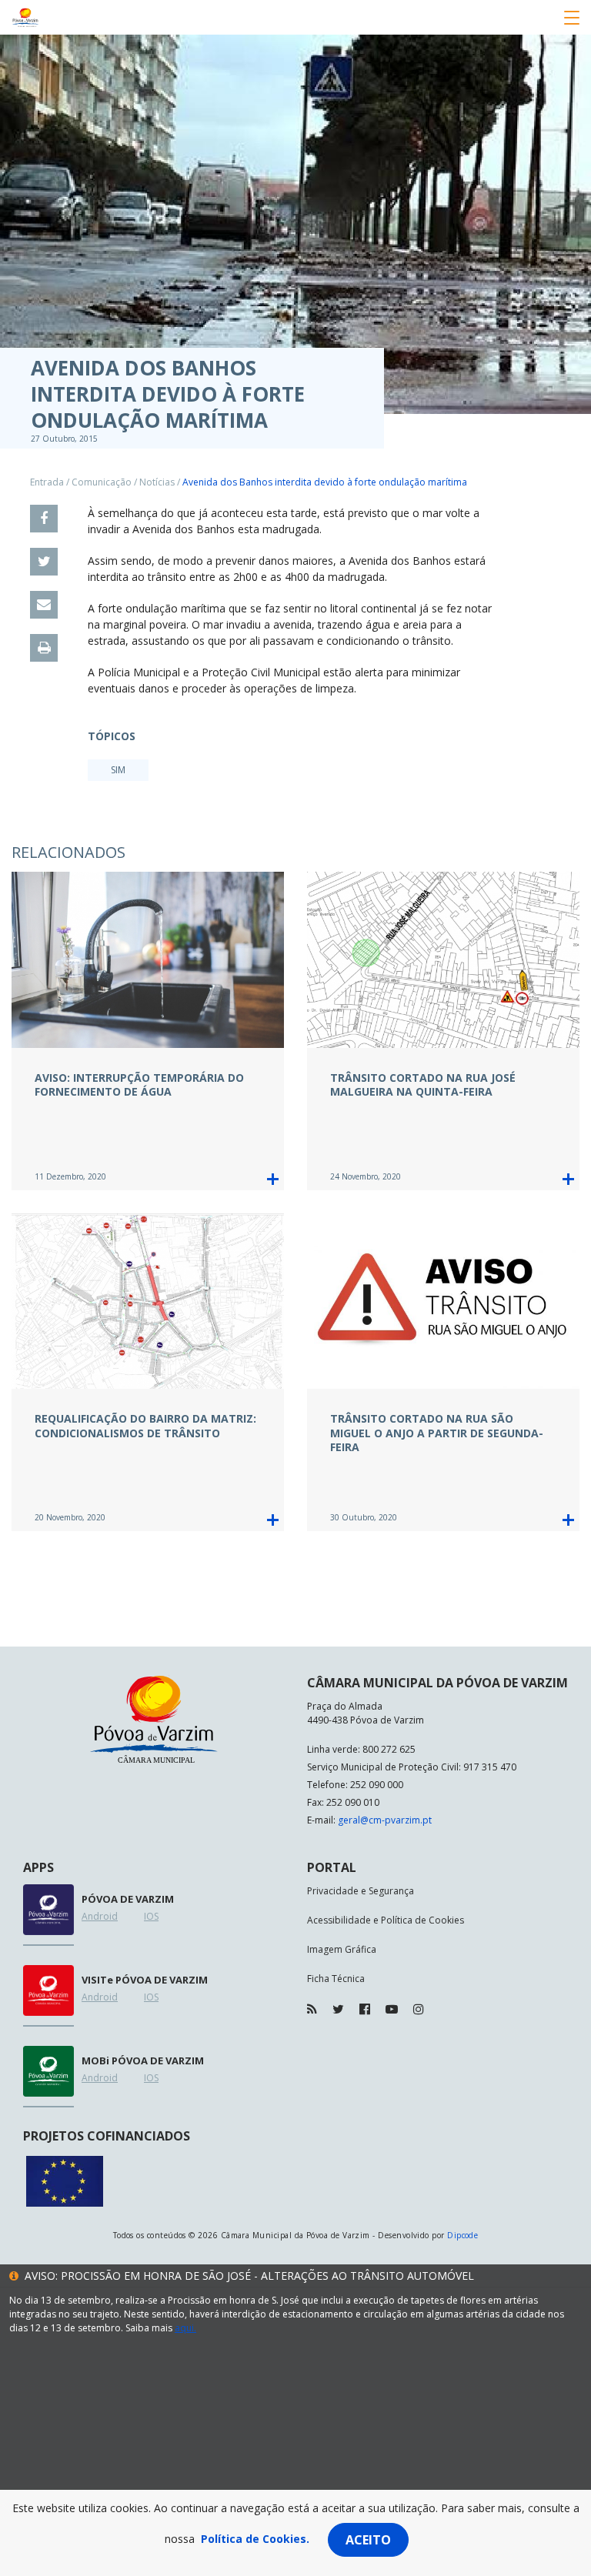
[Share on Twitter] (44, 562)
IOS (151, 1916)
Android (100, 1916)
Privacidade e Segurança (361, 1891)
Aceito (368, 2540)
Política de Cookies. (255, 2539)
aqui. (185, 2328)
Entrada (47, 482)
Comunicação (102, 482)
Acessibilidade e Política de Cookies (386, 1920)
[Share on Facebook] (44, 519)
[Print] (44, 648)
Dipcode (462, 2235)
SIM (118, 770)
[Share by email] (44, 605)
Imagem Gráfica (342, 1949)
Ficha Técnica (336, 1979)
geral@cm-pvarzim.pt (385, 1820)
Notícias (157, 482)
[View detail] (273, 1179)
